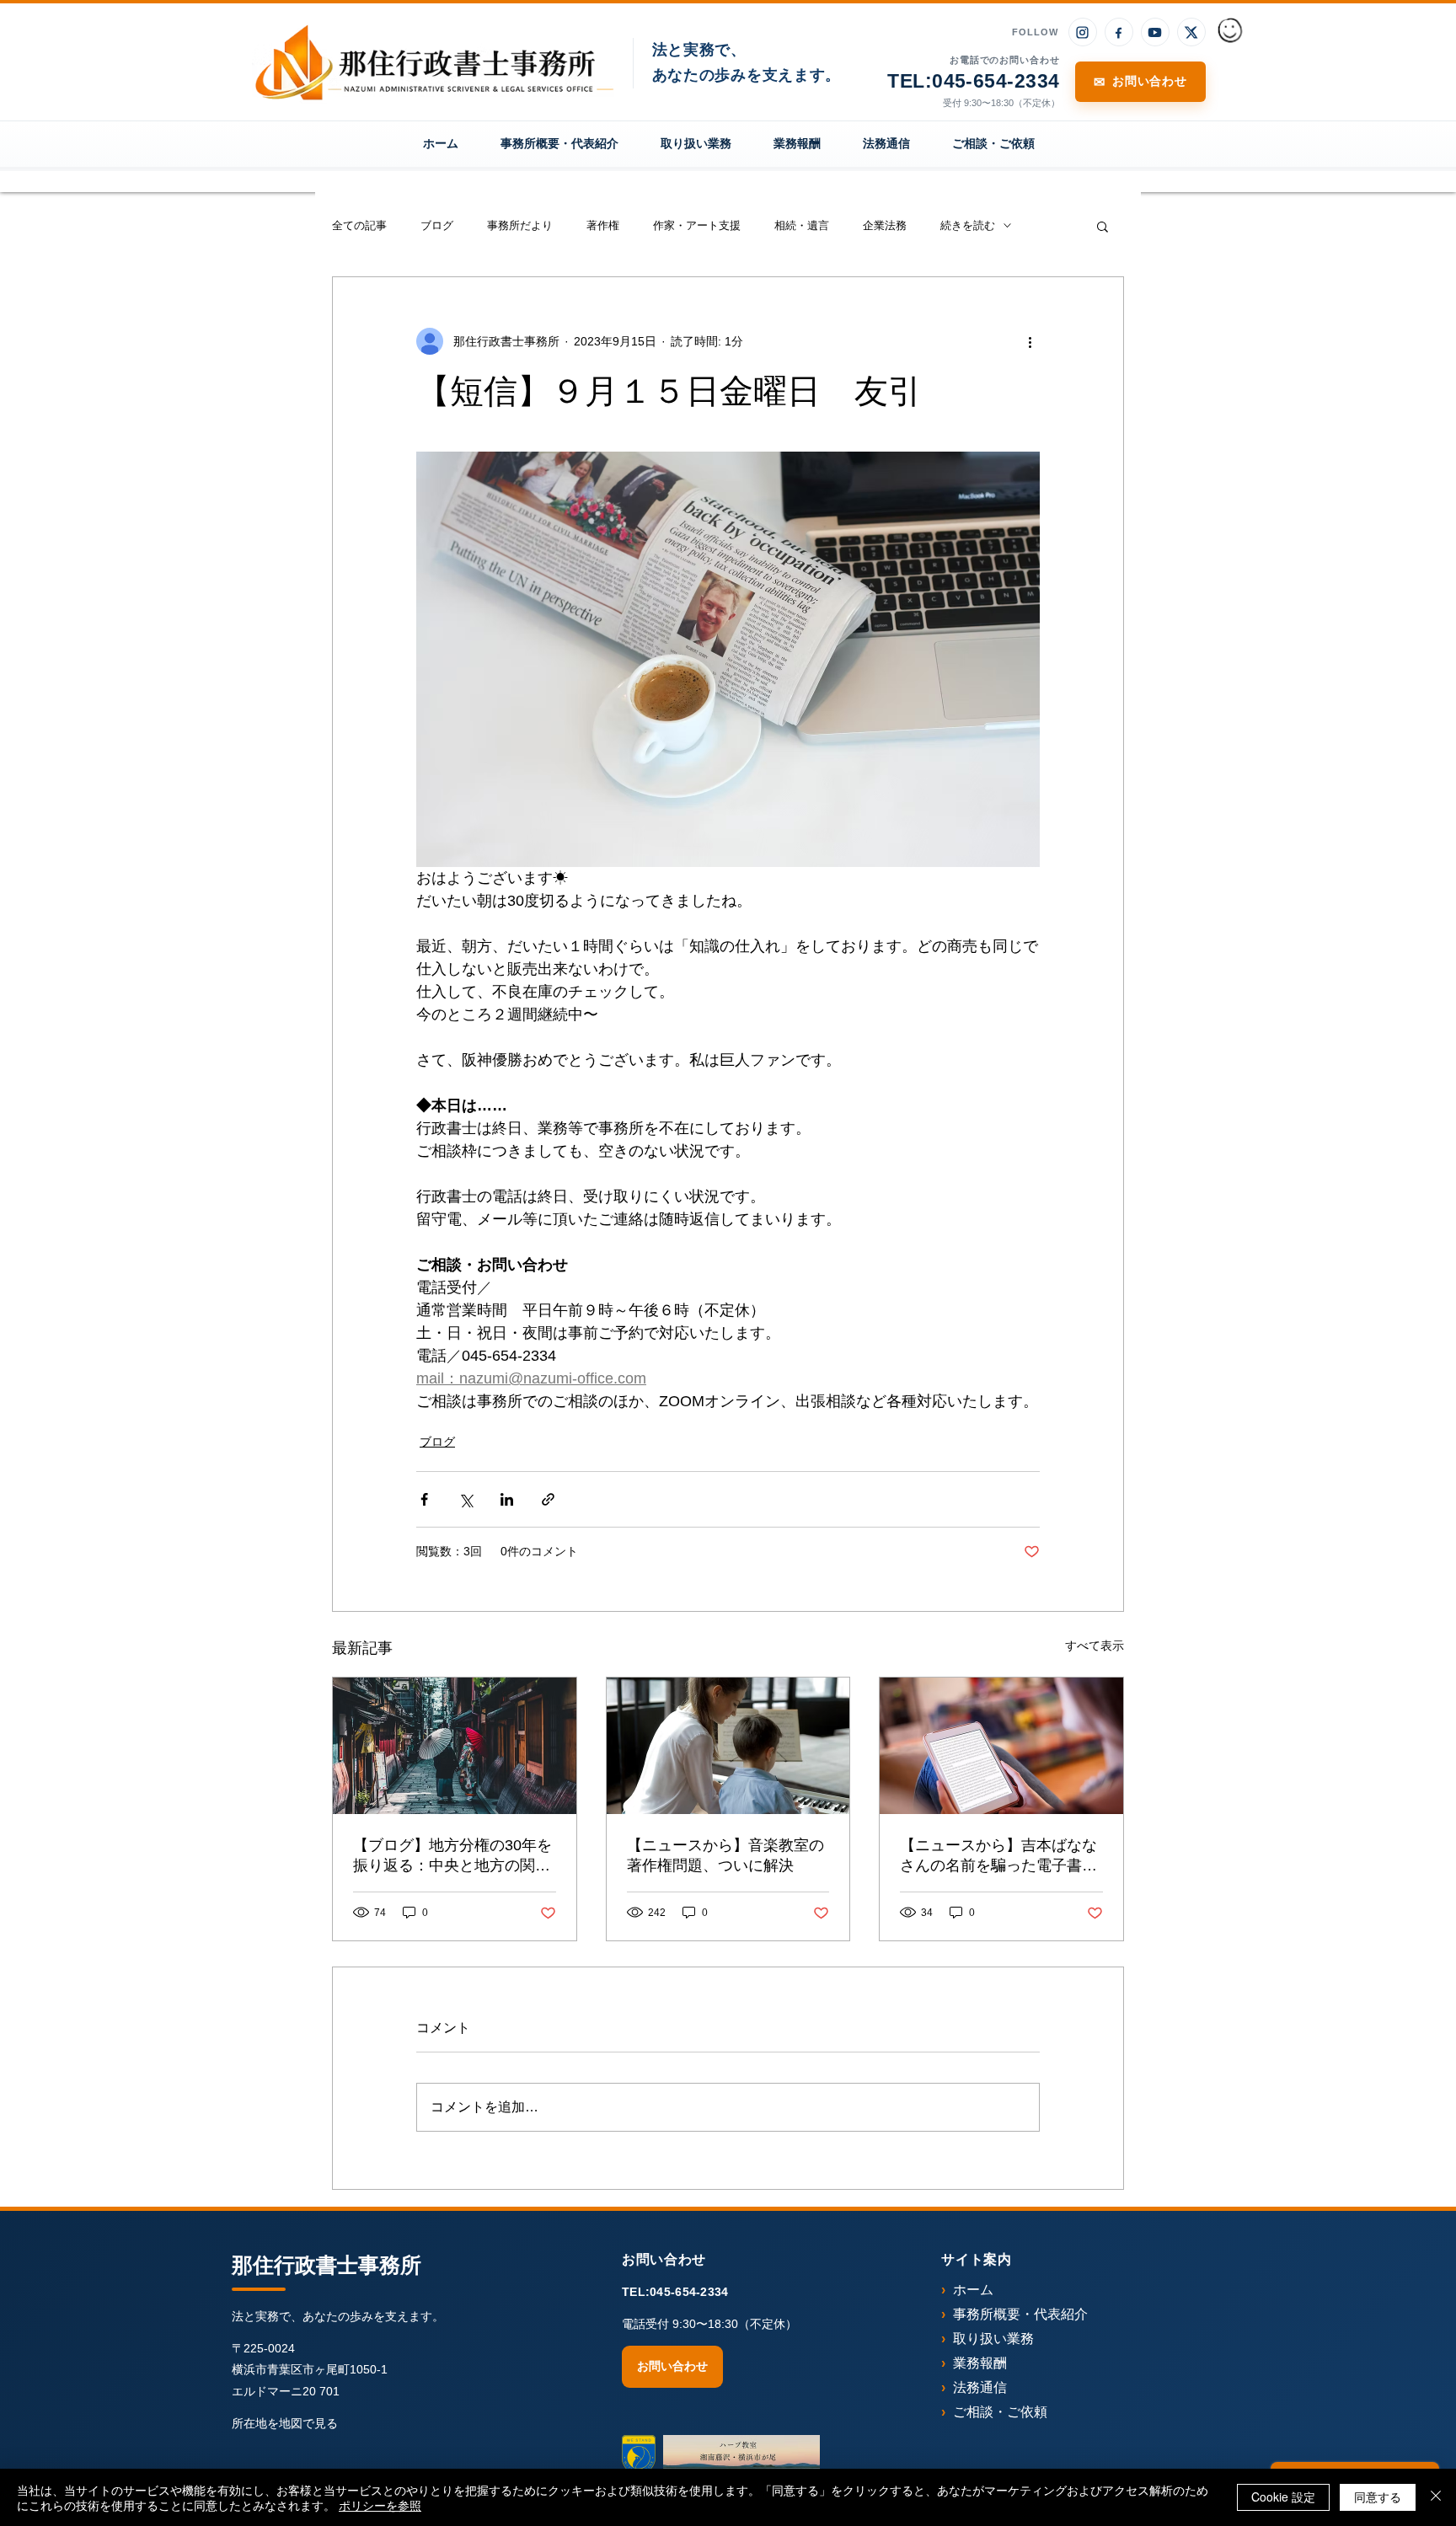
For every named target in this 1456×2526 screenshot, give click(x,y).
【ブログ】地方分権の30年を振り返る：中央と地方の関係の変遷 (452, 1856)
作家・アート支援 (697, 225)
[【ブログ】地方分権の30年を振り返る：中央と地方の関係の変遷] (455, 1746)
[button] (1103, 226)
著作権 (603, 225)
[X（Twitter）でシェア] (466, 1499)
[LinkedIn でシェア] (507, 1499)
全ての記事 (359, 225)
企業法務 (885, 225)
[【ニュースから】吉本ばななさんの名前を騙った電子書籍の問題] (1001, 1746)
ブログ (437, 225)
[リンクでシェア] (548, 1499)
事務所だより (520, 225)
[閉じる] (1436, 2497)
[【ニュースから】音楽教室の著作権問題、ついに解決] (728, 1746)
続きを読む (968, 225)
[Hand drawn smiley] (1231, 32)
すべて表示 (1095, 1646)
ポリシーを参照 (380, 2505)
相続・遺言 (802, 225)
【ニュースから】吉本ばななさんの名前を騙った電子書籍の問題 (998, 1856)
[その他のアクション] (1030, 341)
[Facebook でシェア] (424, 1499)
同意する (1378, 2497)
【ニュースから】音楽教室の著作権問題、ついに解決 (725, 1855)
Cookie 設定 (1283, 2497)
